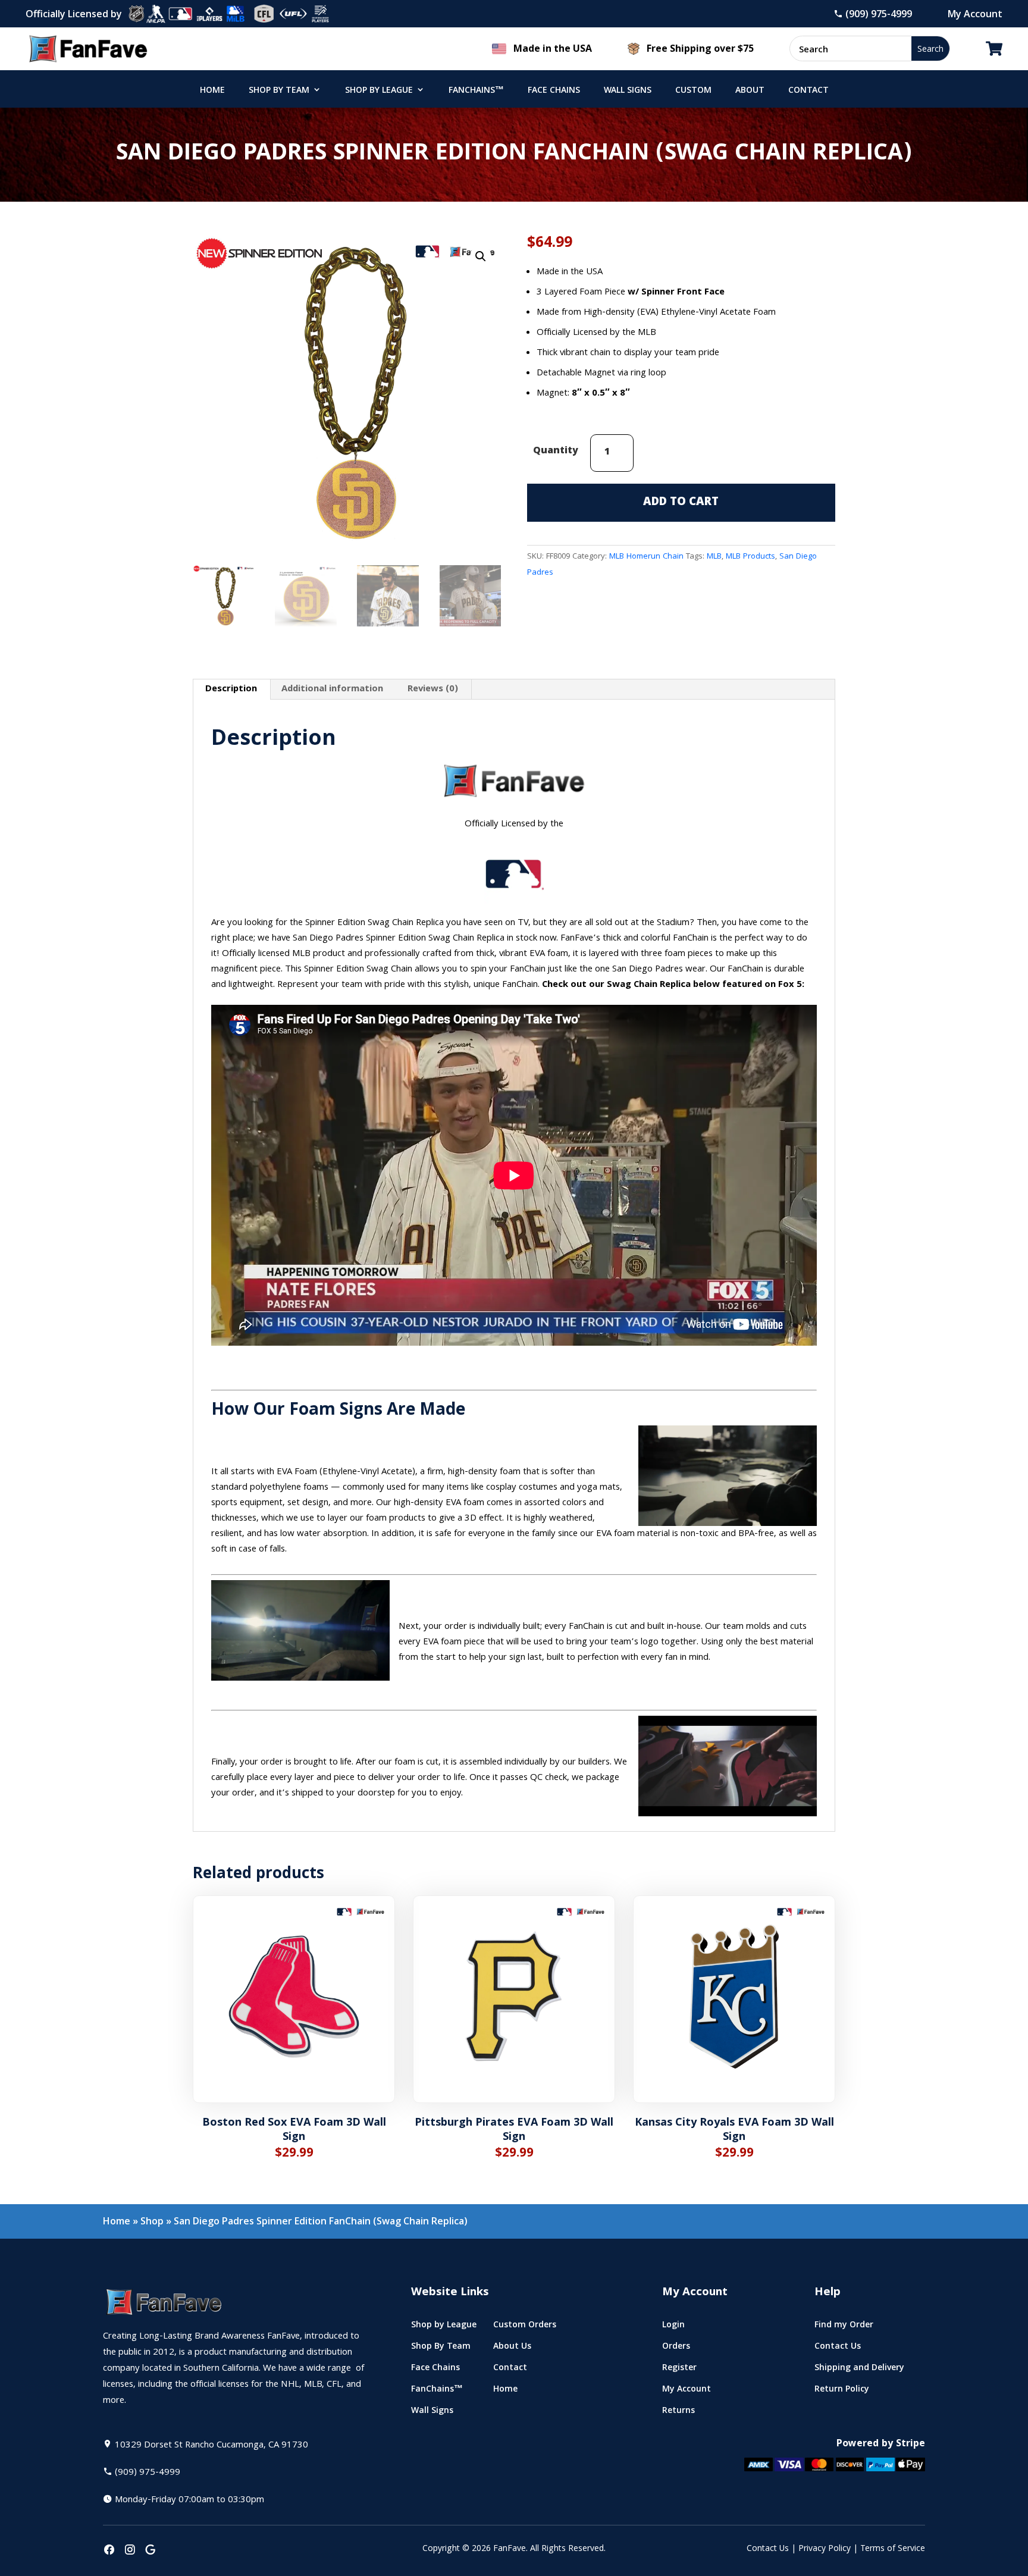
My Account (975, 14)
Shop (152, 2221)
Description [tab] (231, 690)
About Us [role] (512, 2348)
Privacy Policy (825, 2549)
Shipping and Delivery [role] (859, 2370)
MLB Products (750, 557)
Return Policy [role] (842, 2391)
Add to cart (681, 503)
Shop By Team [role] (279, 91)
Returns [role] (678, 2413)
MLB (714, 557)
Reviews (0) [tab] (433, 690)
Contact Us (768, 2549)
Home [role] (212, 91)
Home (117, 2221)
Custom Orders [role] (525, 2327)
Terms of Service (893, 2549)
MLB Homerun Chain (646, 557)
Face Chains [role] (554, 91)
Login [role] (673, 2327)
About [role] (750, 91)
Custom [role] (693, 91)
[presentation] (109, 2551)
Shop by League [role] (379, 91)
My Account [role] (687, 2391)
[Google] (151, 2551)
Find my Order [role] (844, 2327)
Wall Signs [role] (628, 91)
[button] (481, 256)
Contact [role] (808, 91)
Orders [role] (676, 2348)
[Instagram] (130, 2551)
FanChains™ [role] (476, 91)
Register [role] (679, 2370)
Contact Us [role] (838, 2348)
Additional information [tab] (332, 690)
